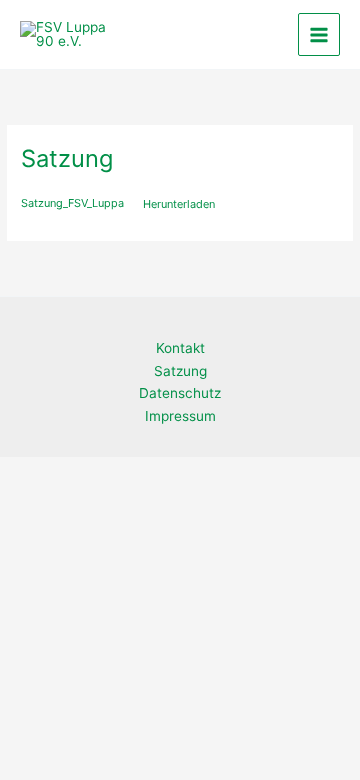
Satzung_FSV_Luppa (72, 204)
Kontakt (180, 348)
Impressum (180, 416)
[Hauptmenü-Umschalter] (319, 34)
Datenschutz (180, 393)
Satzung (180, 371)
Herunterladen (179, 204)
